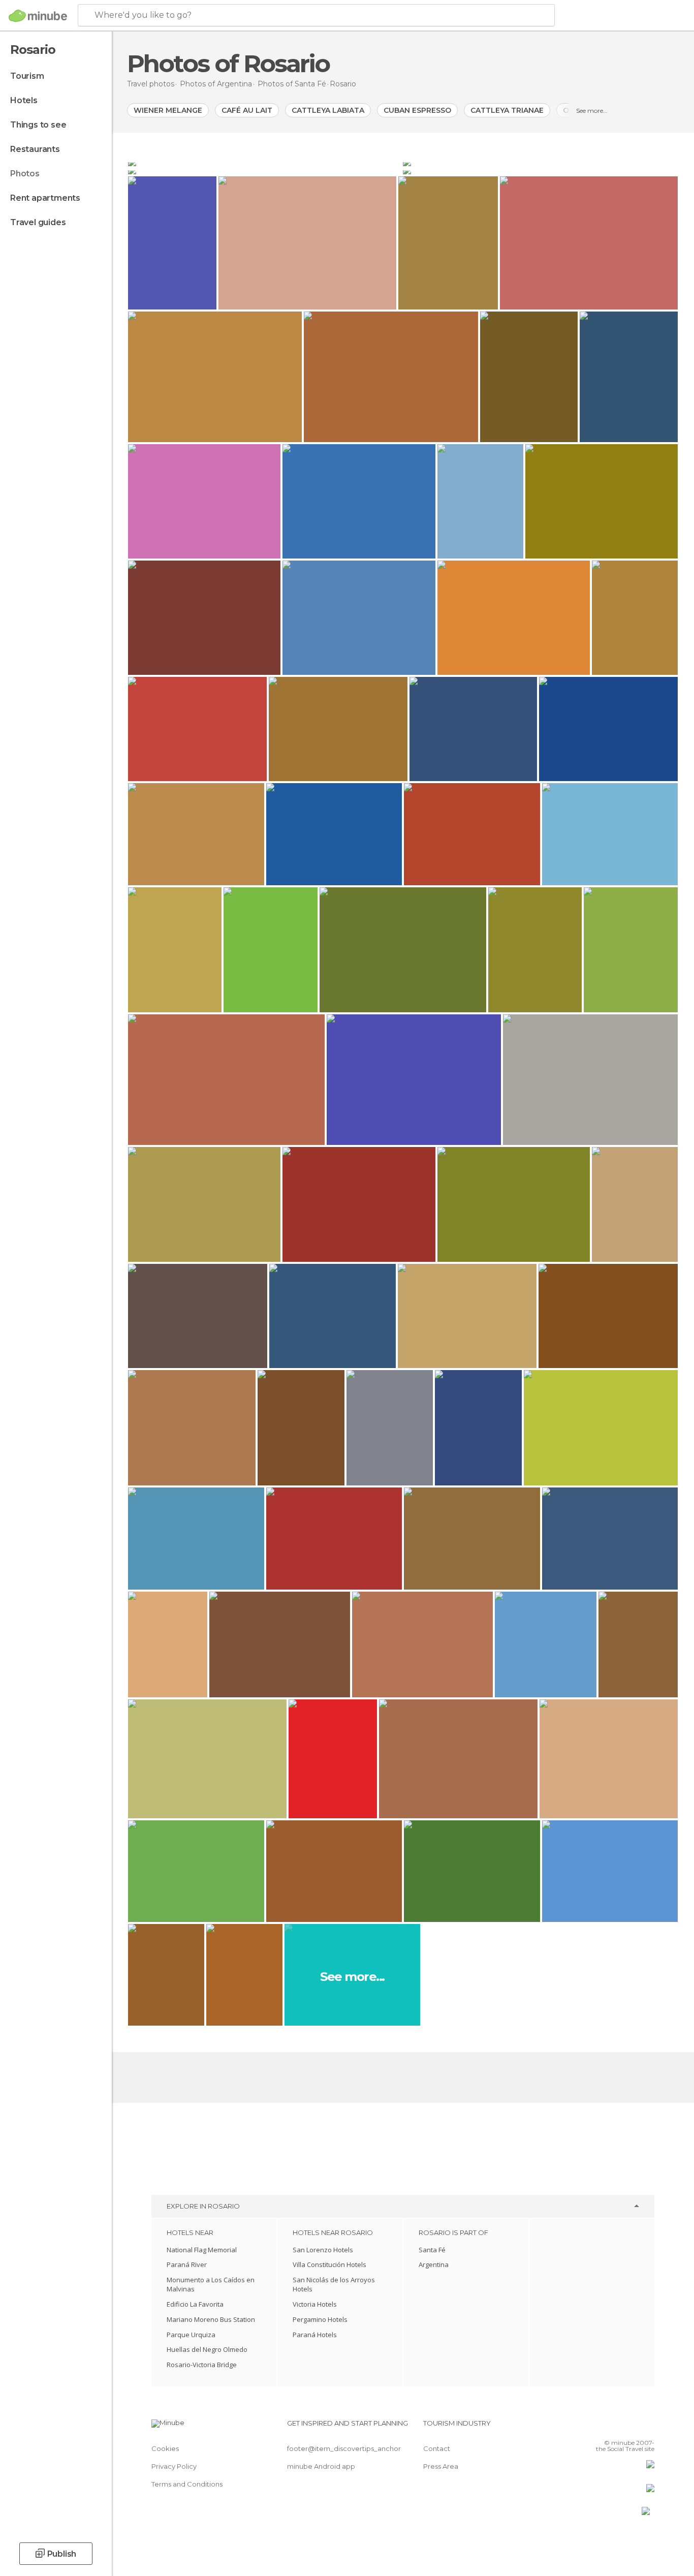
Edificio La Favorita (195, 2304)
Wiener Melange (168, 110)
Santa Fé (432, 2250)
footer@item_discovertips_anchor (344, 2448)
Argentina (434, 2264)
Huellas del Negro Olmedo (207, 2349)
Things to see (38, 125)
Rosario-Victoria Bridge (202, 2365)
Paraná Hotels (315, 2335)
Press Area (441, 2466)
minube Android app (321, 2466)
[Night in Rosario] (264, 170)
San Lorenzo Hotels (323, 2250)
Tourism (27, 76)
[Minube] (38, 16)
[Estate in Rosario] (540, 162)
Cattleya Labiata (328, 110)
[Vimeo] (630, 2427)
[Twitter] (613, 2427)
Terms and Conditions (187, 2484)
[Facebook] (596, 2427)
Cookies (165, 2448)
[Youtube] (647, 2427)
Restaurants (35, 149)
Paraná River (187, 2264)
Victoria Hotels (315, 2304)
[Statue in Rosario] (540, 170)
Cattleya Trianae (507, 110)
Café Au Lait (247, 110)
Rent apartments (45, 198)
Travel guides (38, 222)
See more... (592, 111)
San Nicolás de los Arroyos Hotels (334, 2284)
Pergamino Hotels (320, 2319)
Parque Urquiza (191, 2335)
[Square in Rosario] (264, 162)
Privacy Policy (174, 2466)
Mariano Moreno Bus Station (211, 2319)
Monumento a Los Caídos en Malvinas (211, 2284)
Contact (437, 2448)
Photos (25, 174)
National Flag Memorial (202, 2250)
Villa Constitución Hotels (329, 2264)
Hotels (24, 100)
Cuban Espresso (417, 110)
